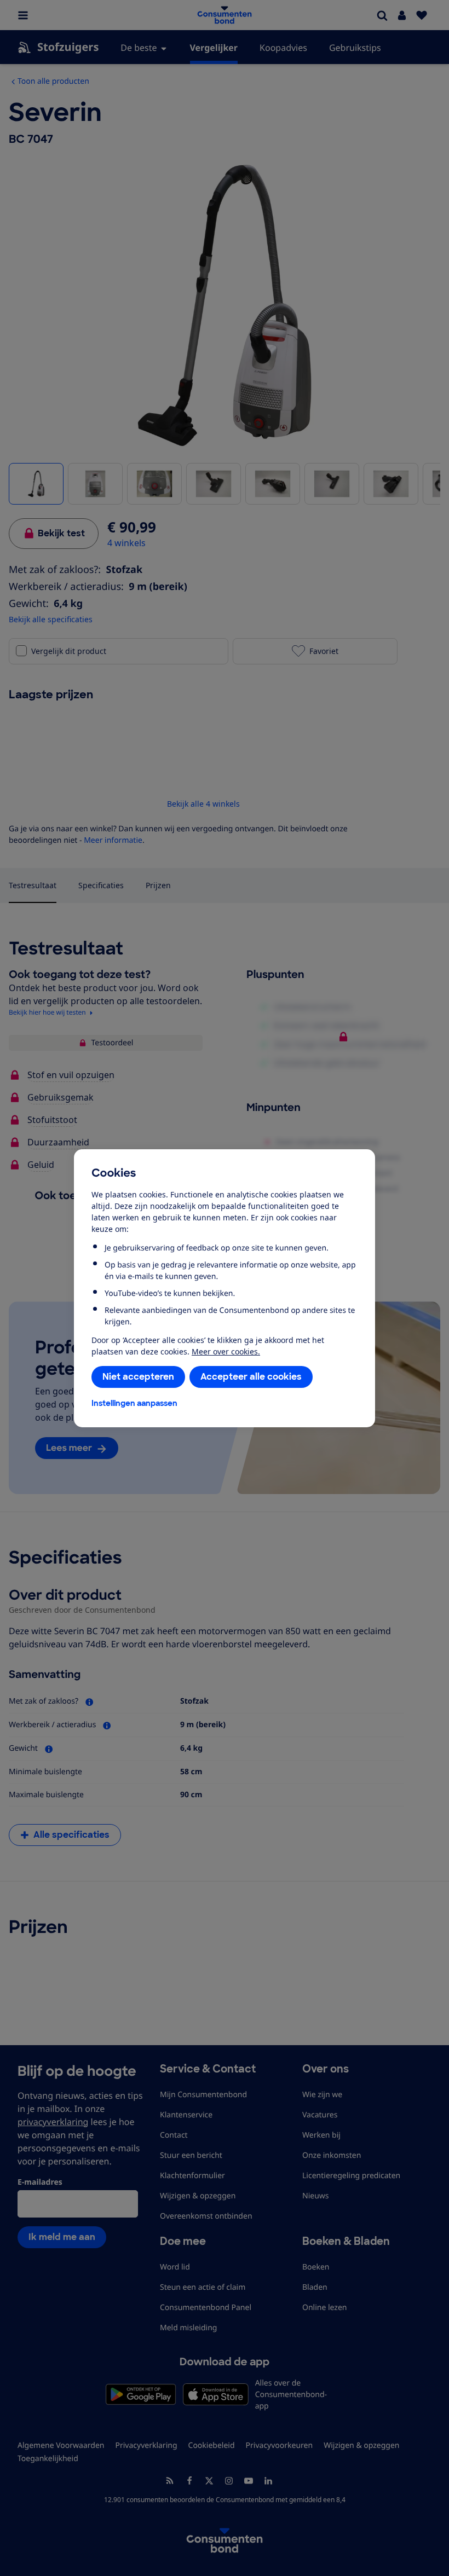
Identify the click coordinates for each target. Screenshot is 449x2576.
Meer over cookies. (226, 1351)
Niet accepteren (138, 1377)
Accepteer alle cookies (251, 1377)
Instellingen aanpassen (134, 1403)
